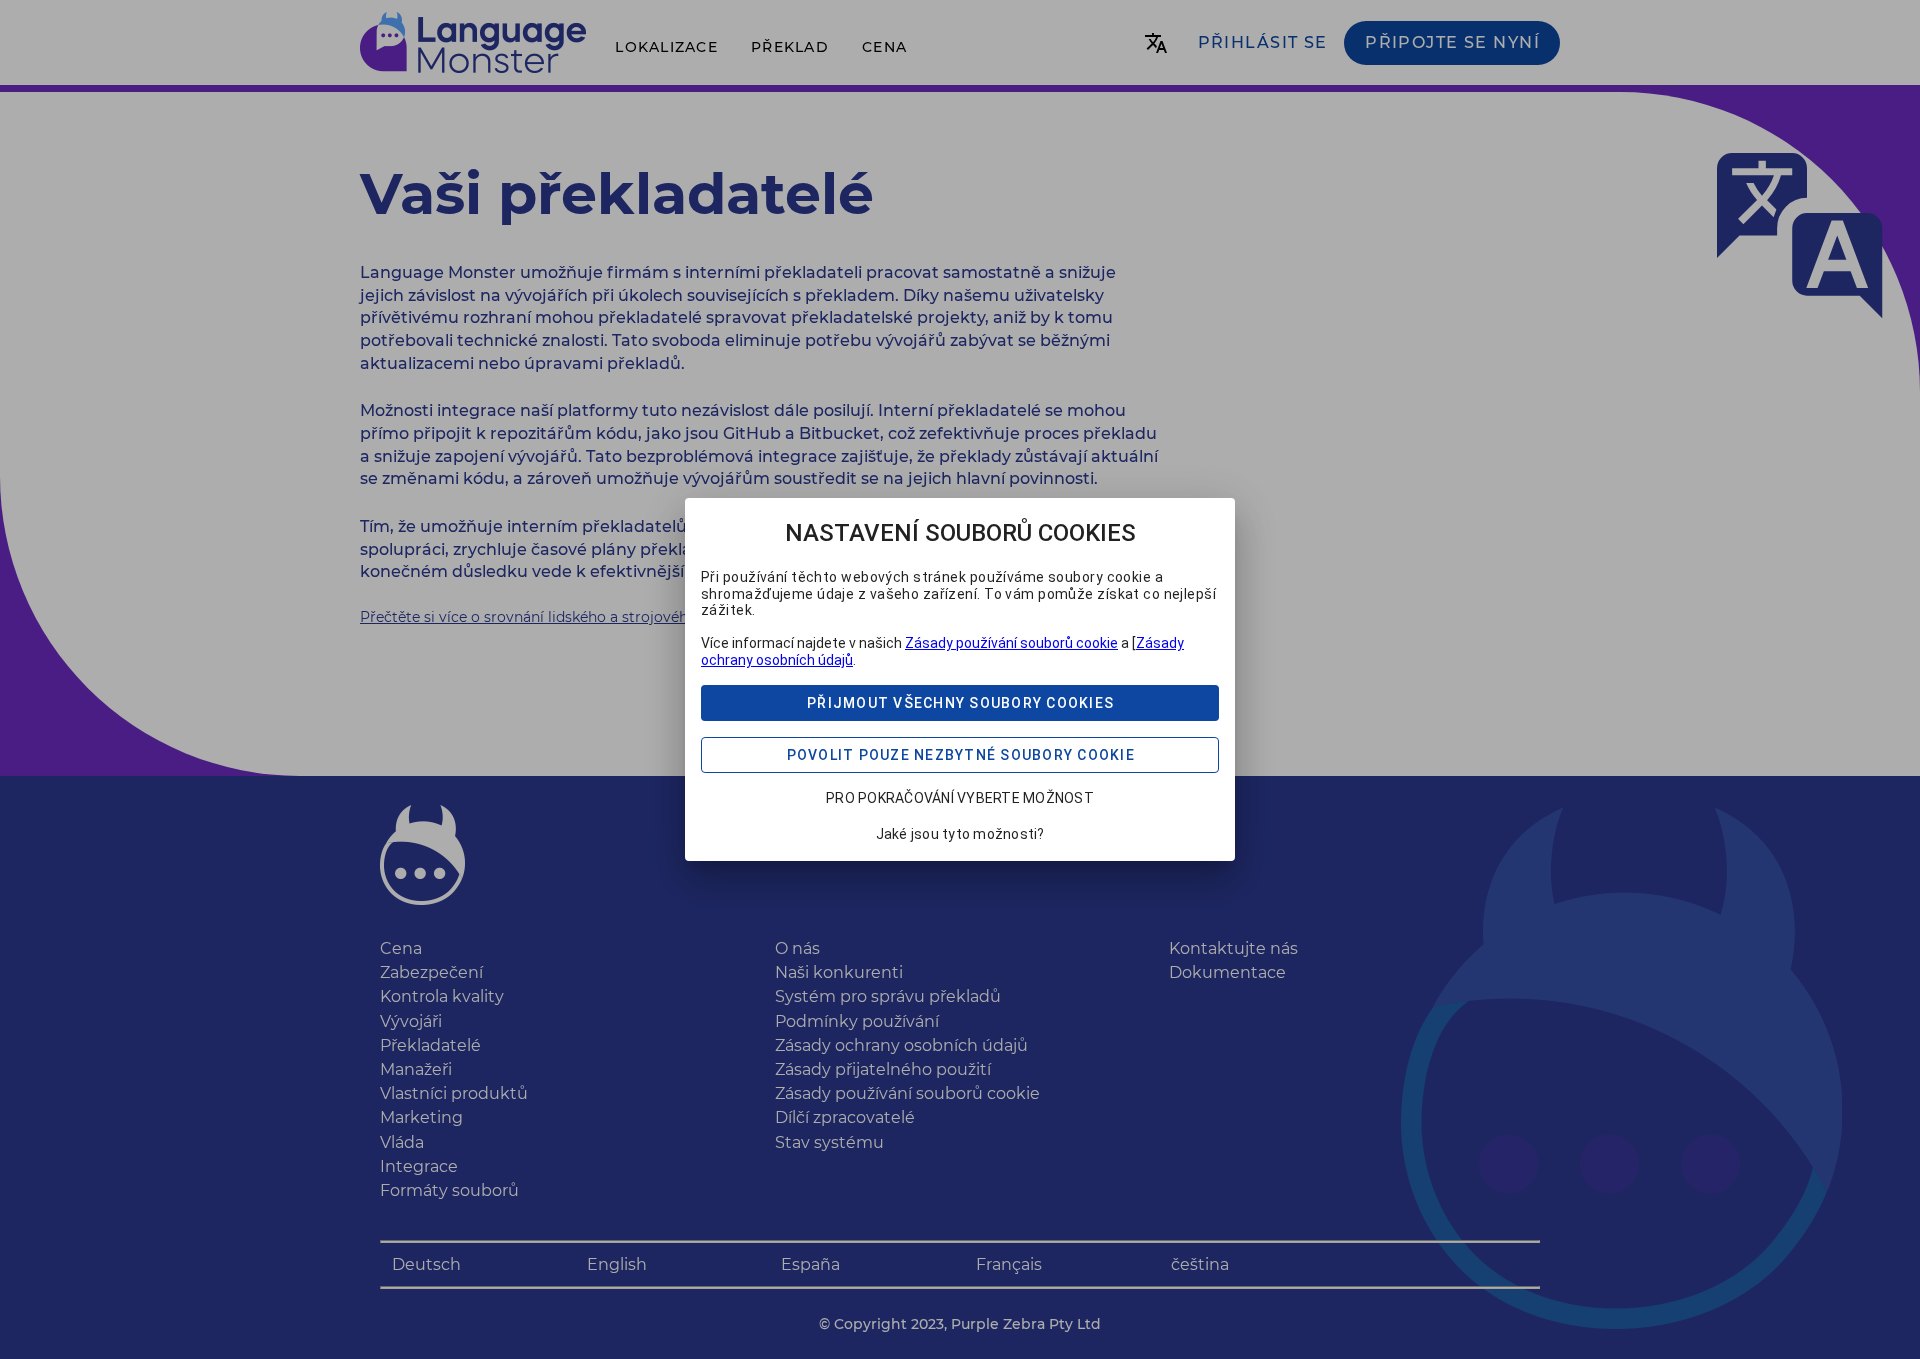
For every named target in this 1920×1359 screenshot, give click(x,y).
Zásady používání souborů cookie (1011, 643)
